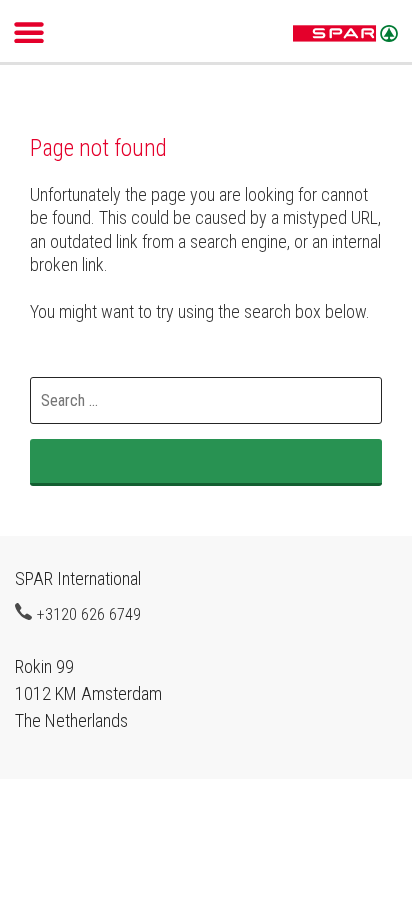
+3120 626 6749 (89, 614)
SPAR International (345, 34)
